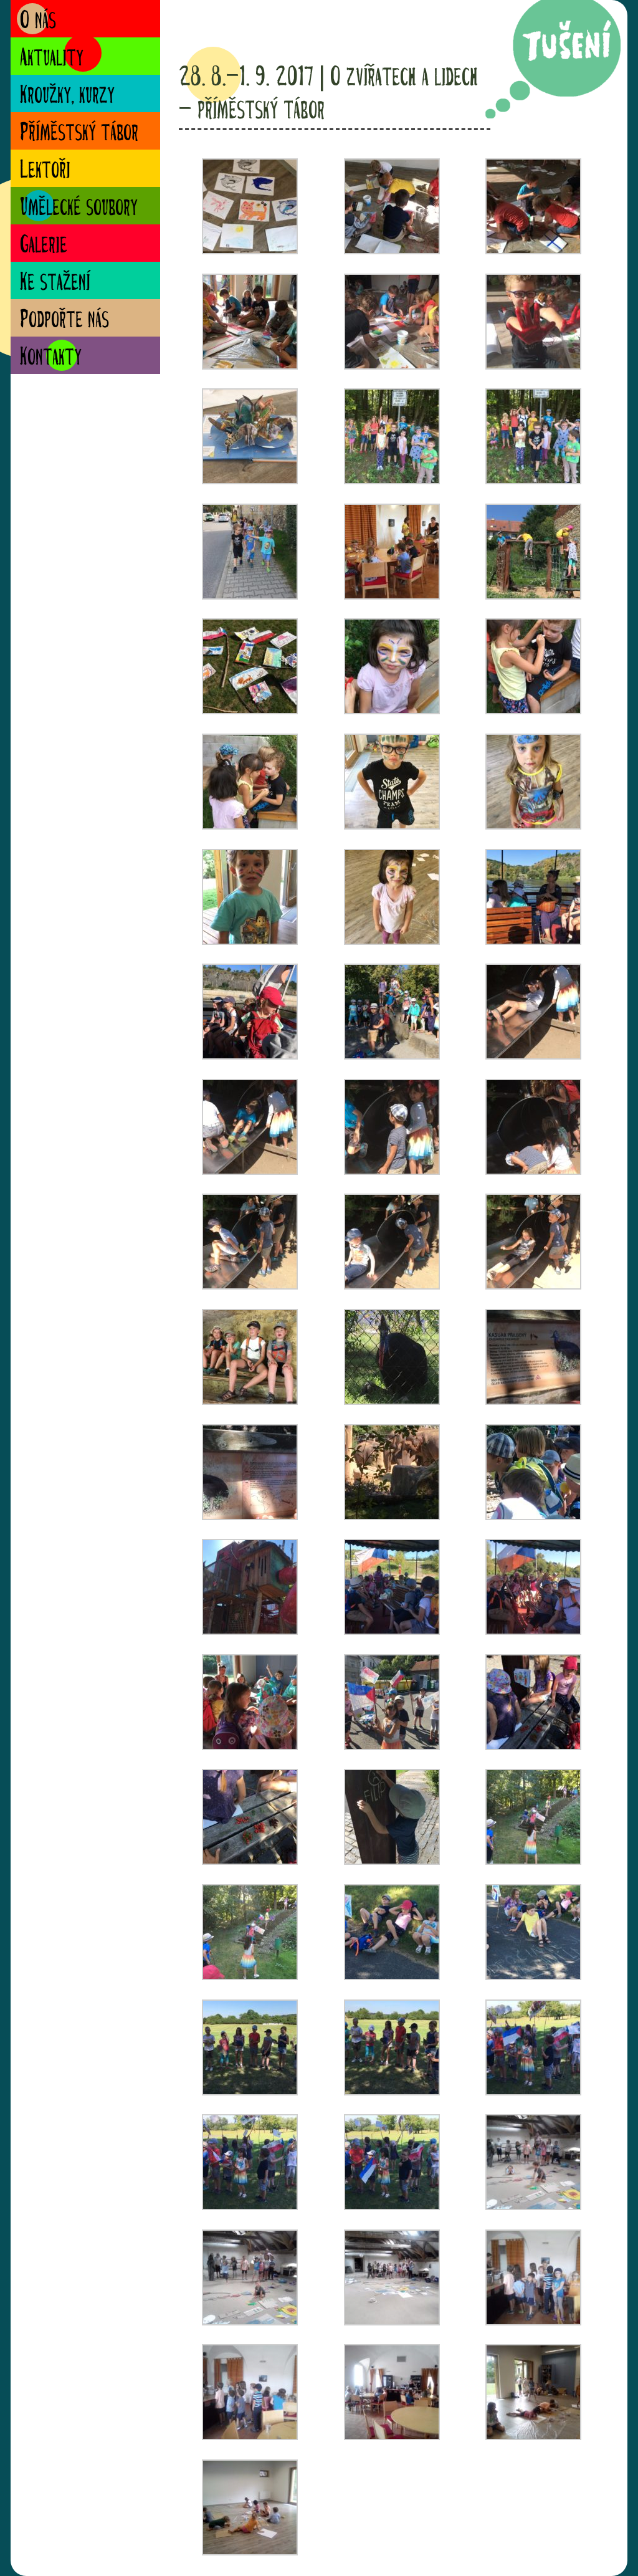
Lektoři (45, 171)
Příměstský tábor (79, 134)
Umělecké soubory (79, 208)
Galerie (44, 246)
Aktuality (52, 59)
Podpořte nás (64, 321)
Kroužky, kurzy (67, 96)
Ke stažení (55, 283)
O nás (38, 22)
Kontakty (51, 358)
